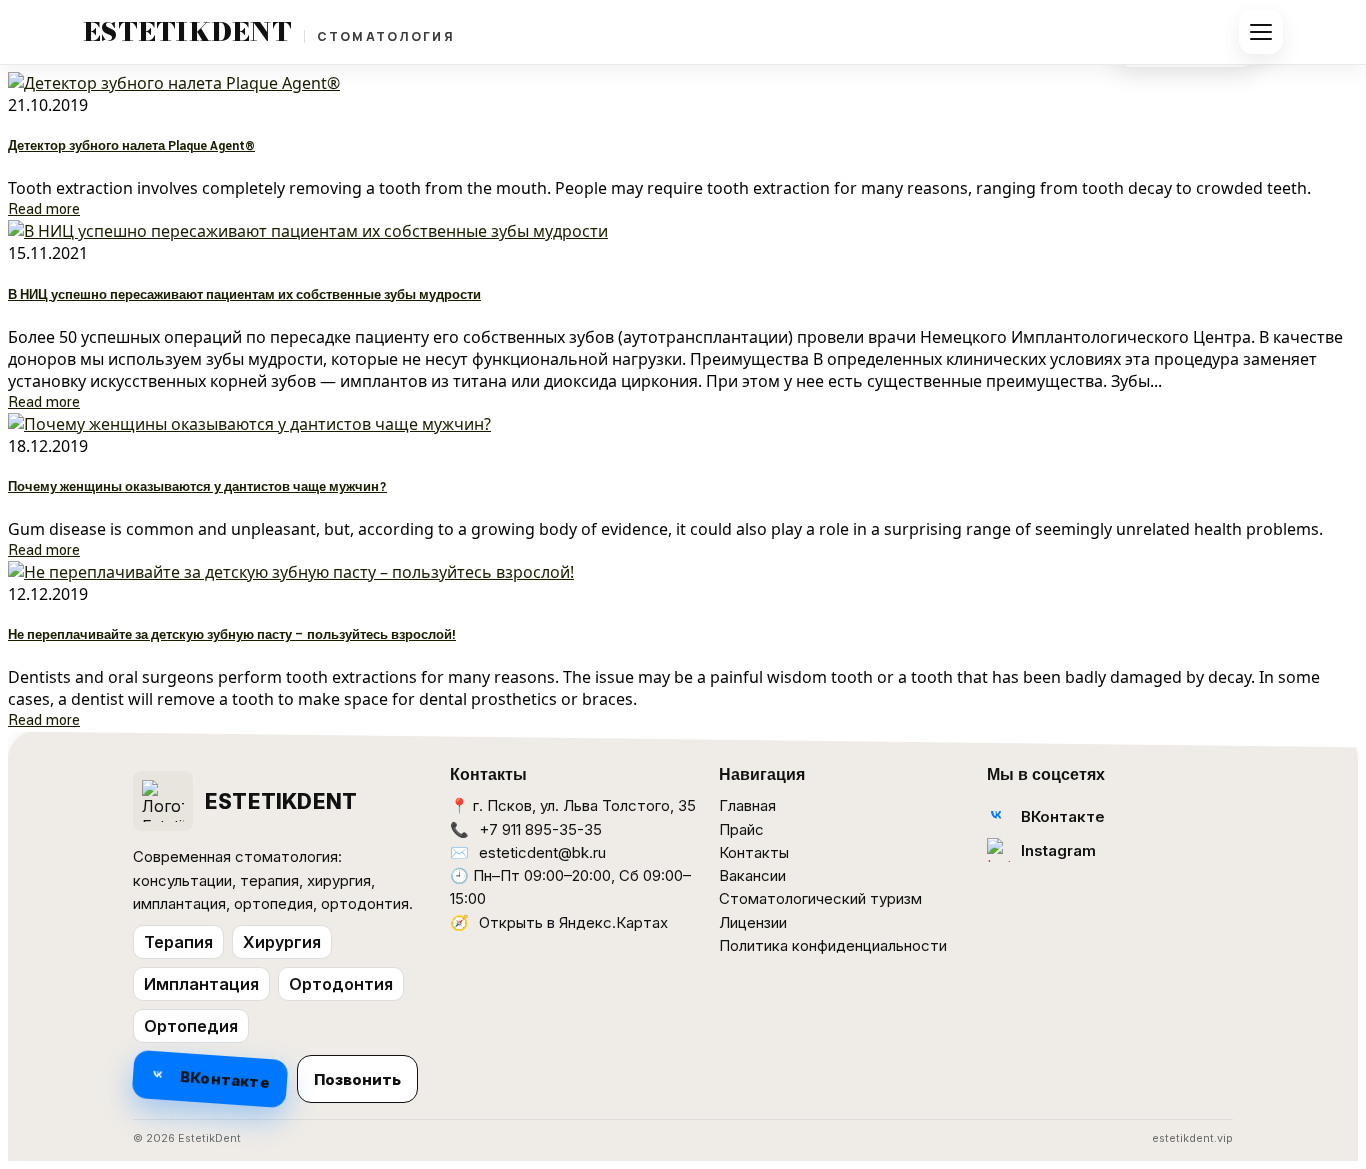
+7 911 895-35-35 (540, 829)
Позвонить (357, 1079)
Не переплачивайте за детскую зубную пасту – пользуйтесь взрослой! (232, 635)
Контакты (754, 852)
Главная (747, 805)
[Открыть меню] (1261, 32)
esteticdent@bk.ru (542, 852)
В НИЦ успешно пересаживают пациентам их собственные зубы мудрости (244, 295)
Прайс (741, 829)
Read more (44, 209)
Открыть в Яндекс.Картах (573, 922)
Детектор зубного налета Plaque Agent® (131, 146)
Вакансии (752, 875)
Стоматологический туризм (820, 898)
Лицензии (753, 922)
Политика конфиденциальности (833, 945)
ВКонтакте (225, 1077)
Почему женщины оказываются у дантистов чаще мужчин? (197, 487)
